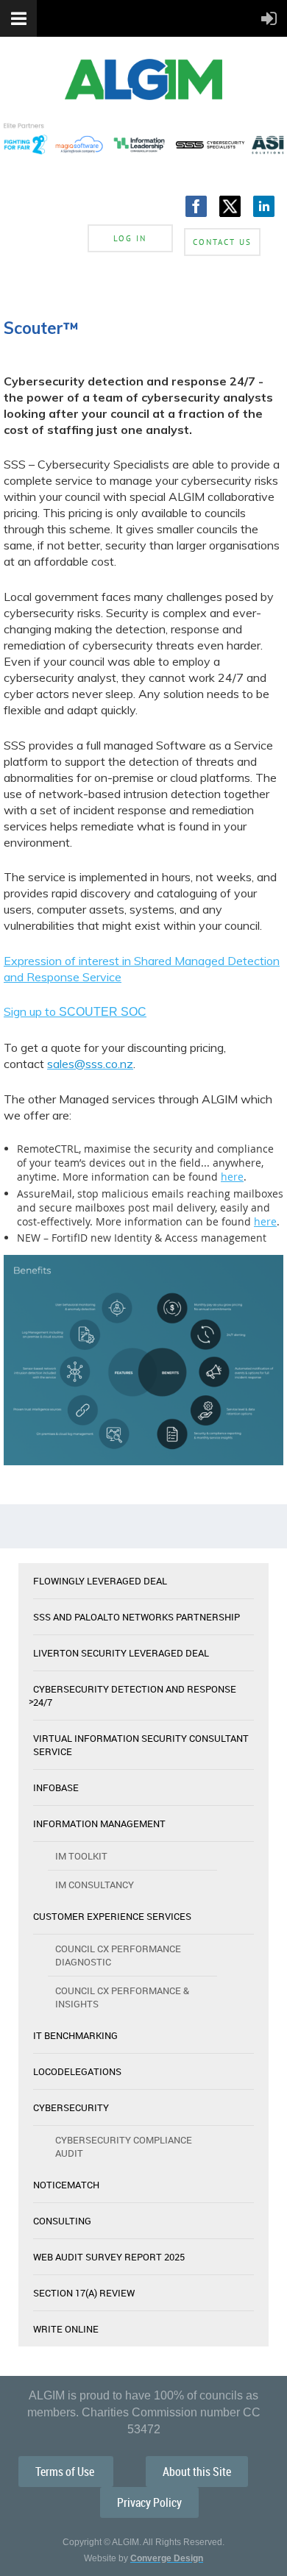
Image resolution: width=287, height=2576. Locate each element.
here (232, 1177)
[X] (230, 206)
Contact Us (222, 242)
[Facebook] (196, 206)
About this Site (197, 2472)
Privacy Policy (149, 2502)
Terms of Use (66, 2472)
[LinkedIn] (264, 206)
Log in (130, 238)
